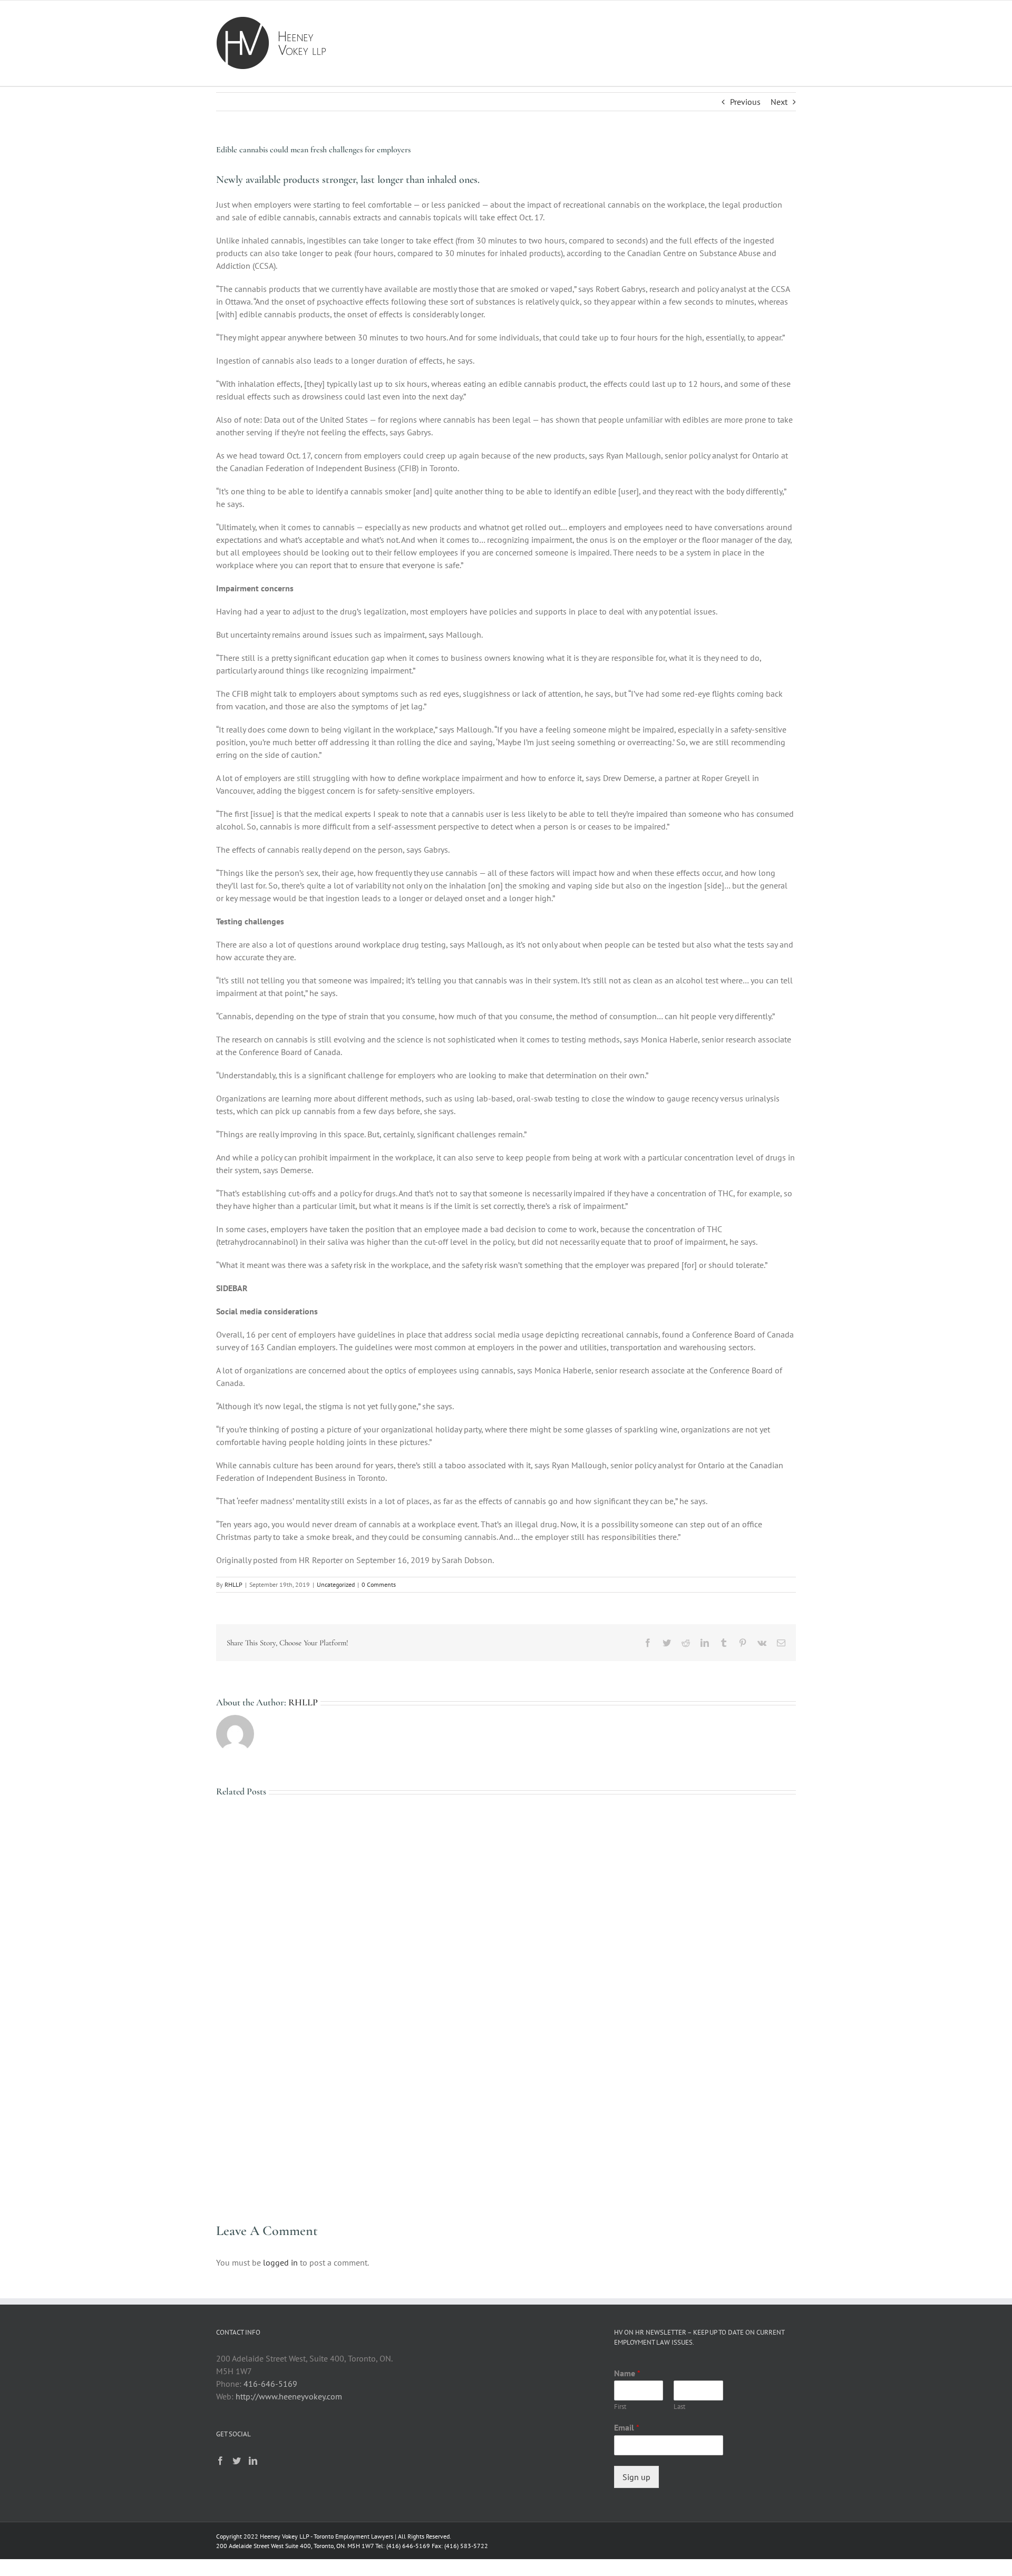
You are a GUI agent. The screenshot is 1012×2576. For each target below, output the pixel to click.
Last (679, 2407)
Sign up (636, 2477)
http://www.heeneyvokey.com (289, 2396)
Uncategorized (336, 1584)
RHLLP (233, 1584)
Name (627, 2373)
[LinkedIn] (253, 2461)
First (620, 2407)
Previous (745, 102)
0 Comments (379, 1584)
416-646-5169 (270, 2384)
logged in (280, 2262)
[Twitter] (237, 2461)
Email (627, 2427)
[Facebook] (220, 2461)
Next (779, 102)
